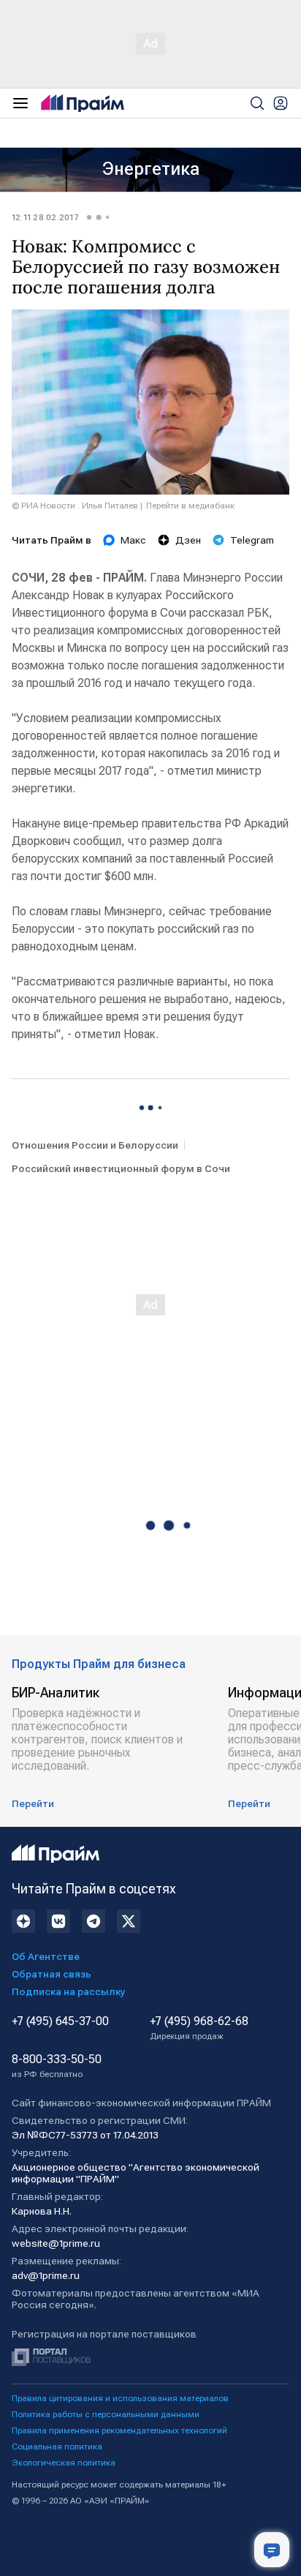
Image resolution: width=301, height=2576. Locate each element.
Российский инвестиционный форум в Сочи (121, 1168)
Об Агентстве (46, 1956)
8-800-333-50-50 (57, 2066)
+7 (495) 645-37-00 (60, 2021)
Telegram (252, 540)
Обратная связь (52, 1974)
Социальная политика (57, 2447)
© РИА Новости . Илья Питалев (75, 506)
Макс (133, 540)
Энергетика (151, 169)
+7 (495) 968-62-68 (199, 2028)
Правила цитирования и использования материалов (120, 2398)
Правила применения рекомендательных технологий (119, 2430)
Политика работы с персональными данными (106, 2414)
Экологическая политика (64, 2463)
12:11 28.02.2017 (45, 217)
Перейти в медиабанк (190, 506)
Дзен (188, 540)
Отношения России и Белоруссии (95, 1145)
